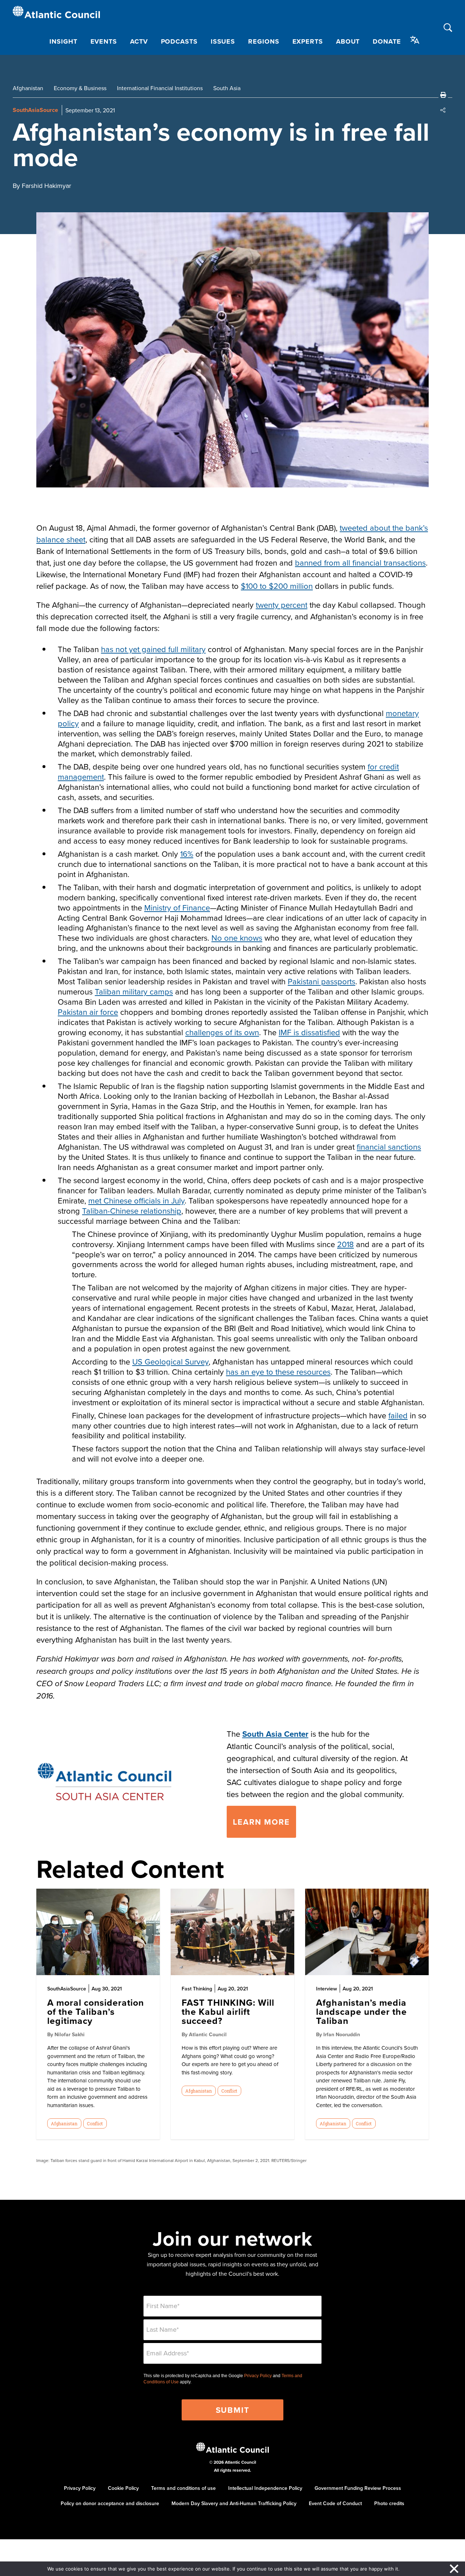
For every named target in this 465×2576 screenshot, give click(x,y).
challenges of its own (222, 1032)
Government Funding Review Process (358, 2488)
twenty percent (282, 605)
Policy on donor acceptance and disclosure (110, 2503)
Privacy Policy (258, 2376)
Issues (223, 41)
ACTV (139, 41)
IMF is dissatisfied (309, 1032)
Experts (308, 41)
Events (104, 41)
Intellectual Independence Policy (265, 2488)
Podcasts (179, 41)
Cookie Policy (123, 2488)
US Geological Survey (170, 1361)
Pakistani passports (322, 981)
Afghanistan (28, 88)
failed (398, 1415)
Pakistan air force (88, 1012)
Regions (264, 41)
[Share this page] (443, 110)
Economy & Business (80, 88)
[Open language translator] (415, 40)
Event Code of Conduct (335, 2503)
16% (187, 854)
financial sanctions (389, 1147)
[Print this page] (443, 95)
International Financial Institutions (160, 88)
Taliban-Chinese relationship (132, 1211)
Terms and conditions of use (183, 2488)
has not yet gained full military (153, 649)
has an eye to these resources (278, 1372)
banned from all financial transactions (360, 562)
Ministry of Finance (177, 907)
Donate (387, 41)
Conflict (95, 2123)
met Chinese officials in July (136, 1200)
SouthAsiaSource (35, 110)
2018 (345, 1244)
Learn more (261, 1822)
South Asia (227, 88)
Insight (63, 41)
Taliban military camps (134, 991)
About (348, 41)
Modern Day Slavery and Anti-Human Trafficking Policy (234, 2503)
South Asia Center (275, 1734)
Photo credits (389, 2503)
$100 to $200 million (277, 586)
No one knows (237, 938)
